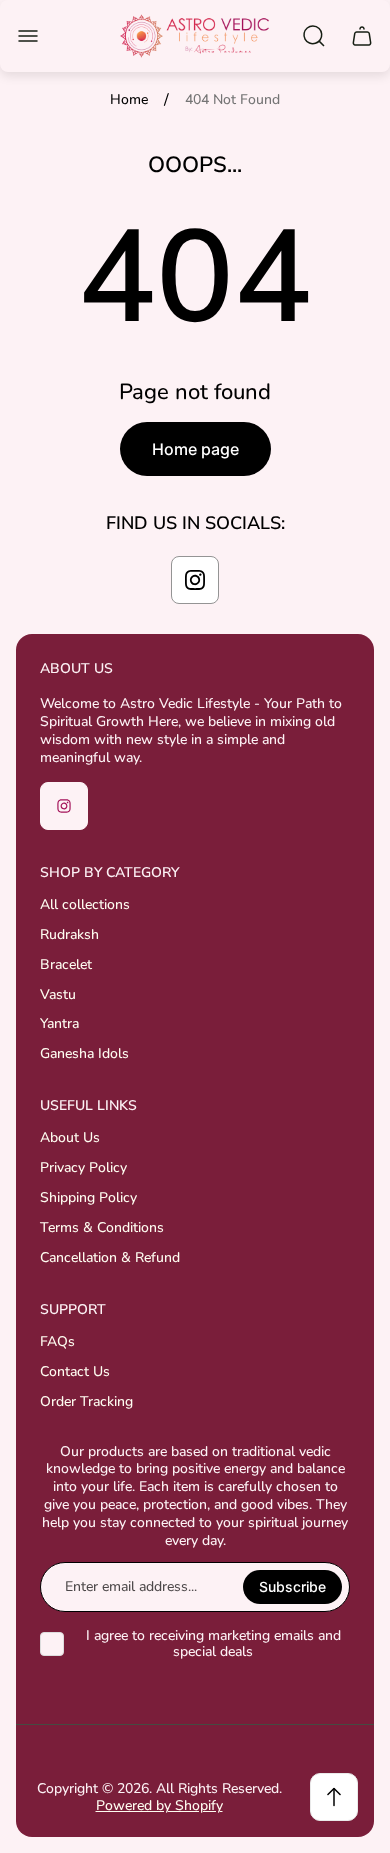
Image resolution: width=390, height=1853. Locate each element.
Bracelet (66, 964)
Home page (195, 449)
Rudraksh (69, 934)
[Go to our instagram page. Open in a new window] (195, 580)
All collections (85, 904)
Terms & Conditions (102, 1227)
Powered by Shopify (159, 1805)
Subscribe (292, 1586)
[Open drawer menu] (28, 36)
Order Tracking (86, 1401)
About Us (70, 1137)
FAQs (57, 1341)
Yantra (59, 1023)
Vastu (58, 994)
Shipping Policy (88, 1197)
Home (129, 100)
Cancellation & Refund (110, 1257)
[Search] (314, 36)
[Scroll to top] (334, 1797)
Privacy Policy (83, 1167)
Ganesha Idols (84, 1053)
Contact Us (75, 1371)
